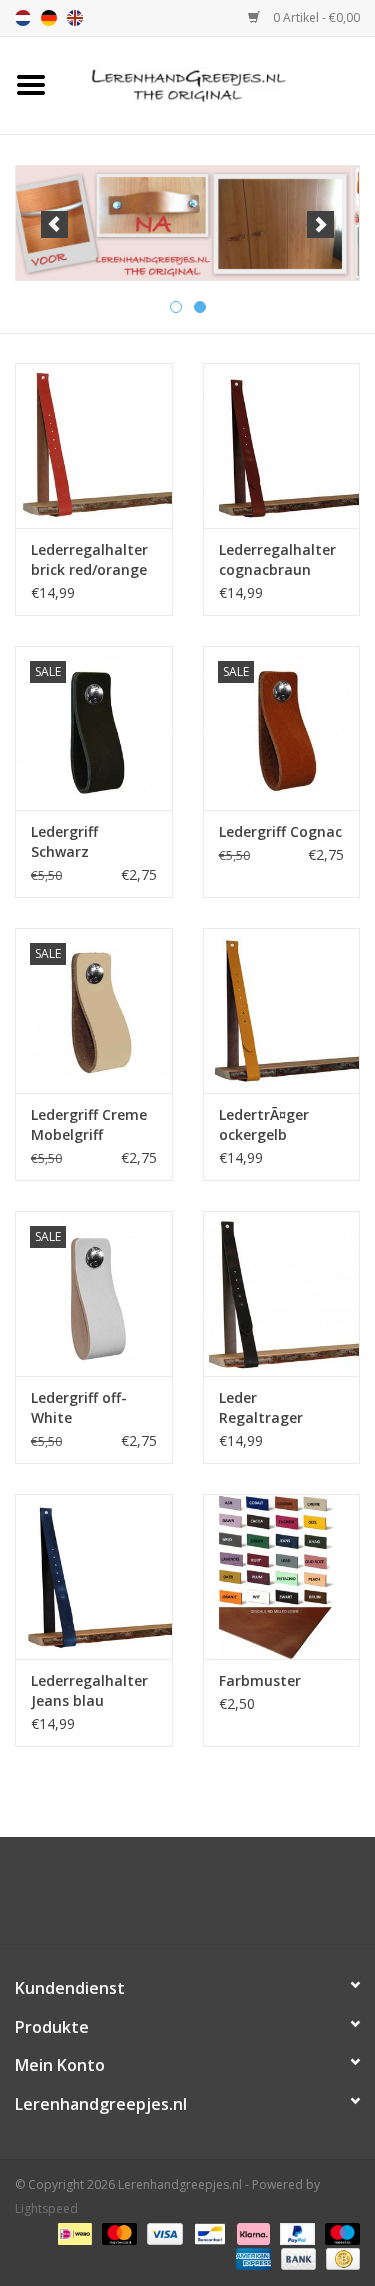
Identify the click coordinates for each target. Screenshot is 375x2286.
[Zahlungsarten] (73, 2233)
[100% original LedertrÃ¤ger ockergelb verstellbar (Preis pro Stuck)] (282, 1010)
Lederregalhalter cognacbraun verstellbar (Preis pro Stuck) (277, 560)
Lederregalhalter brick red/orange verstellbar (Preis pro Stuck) (89, 560)
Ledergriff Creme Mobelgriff (89, 1124)
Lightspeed (46, 2208)
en (75, 18)
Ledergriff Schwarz (64, 841)
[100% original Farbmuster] (282, 1576)
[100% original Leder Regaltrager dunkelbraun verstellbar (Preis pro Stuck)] (282, 1293)
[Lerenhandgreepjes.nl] (219, 83)
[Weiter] (320, 224)
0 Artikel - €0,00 (315, 17)
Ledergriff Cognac (280, 831)
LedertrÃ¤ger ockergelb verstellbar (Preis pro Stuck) (277, 1125)
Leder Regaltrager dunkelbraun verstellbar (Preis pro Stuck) (277, 1408)
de (49, 18)
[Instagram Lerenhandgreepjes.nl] (206, 1898)
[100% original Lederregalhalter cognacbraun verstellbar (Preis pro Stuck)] (282, 445)
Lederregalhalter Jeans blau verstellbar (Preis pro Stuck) (89, 1691)
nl (23, 18)
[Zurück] (54, 224)
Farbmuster (260, 1680)
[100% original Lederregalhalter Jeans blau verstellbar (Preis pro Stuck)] (94, 1576)
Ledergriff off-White (79, 1407)
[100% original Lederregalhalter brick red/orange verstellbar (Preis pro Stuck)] (94, 445)
